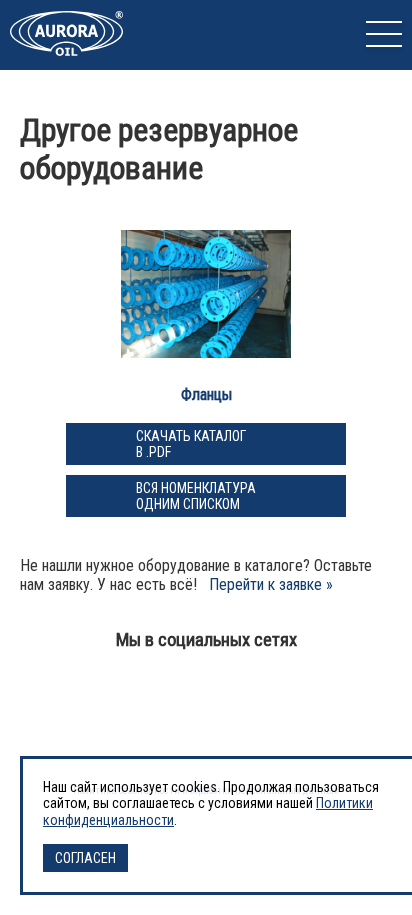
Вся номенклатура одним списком (196, 496)
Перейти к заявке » (271, 584)
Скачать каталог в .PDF (191, 444)
